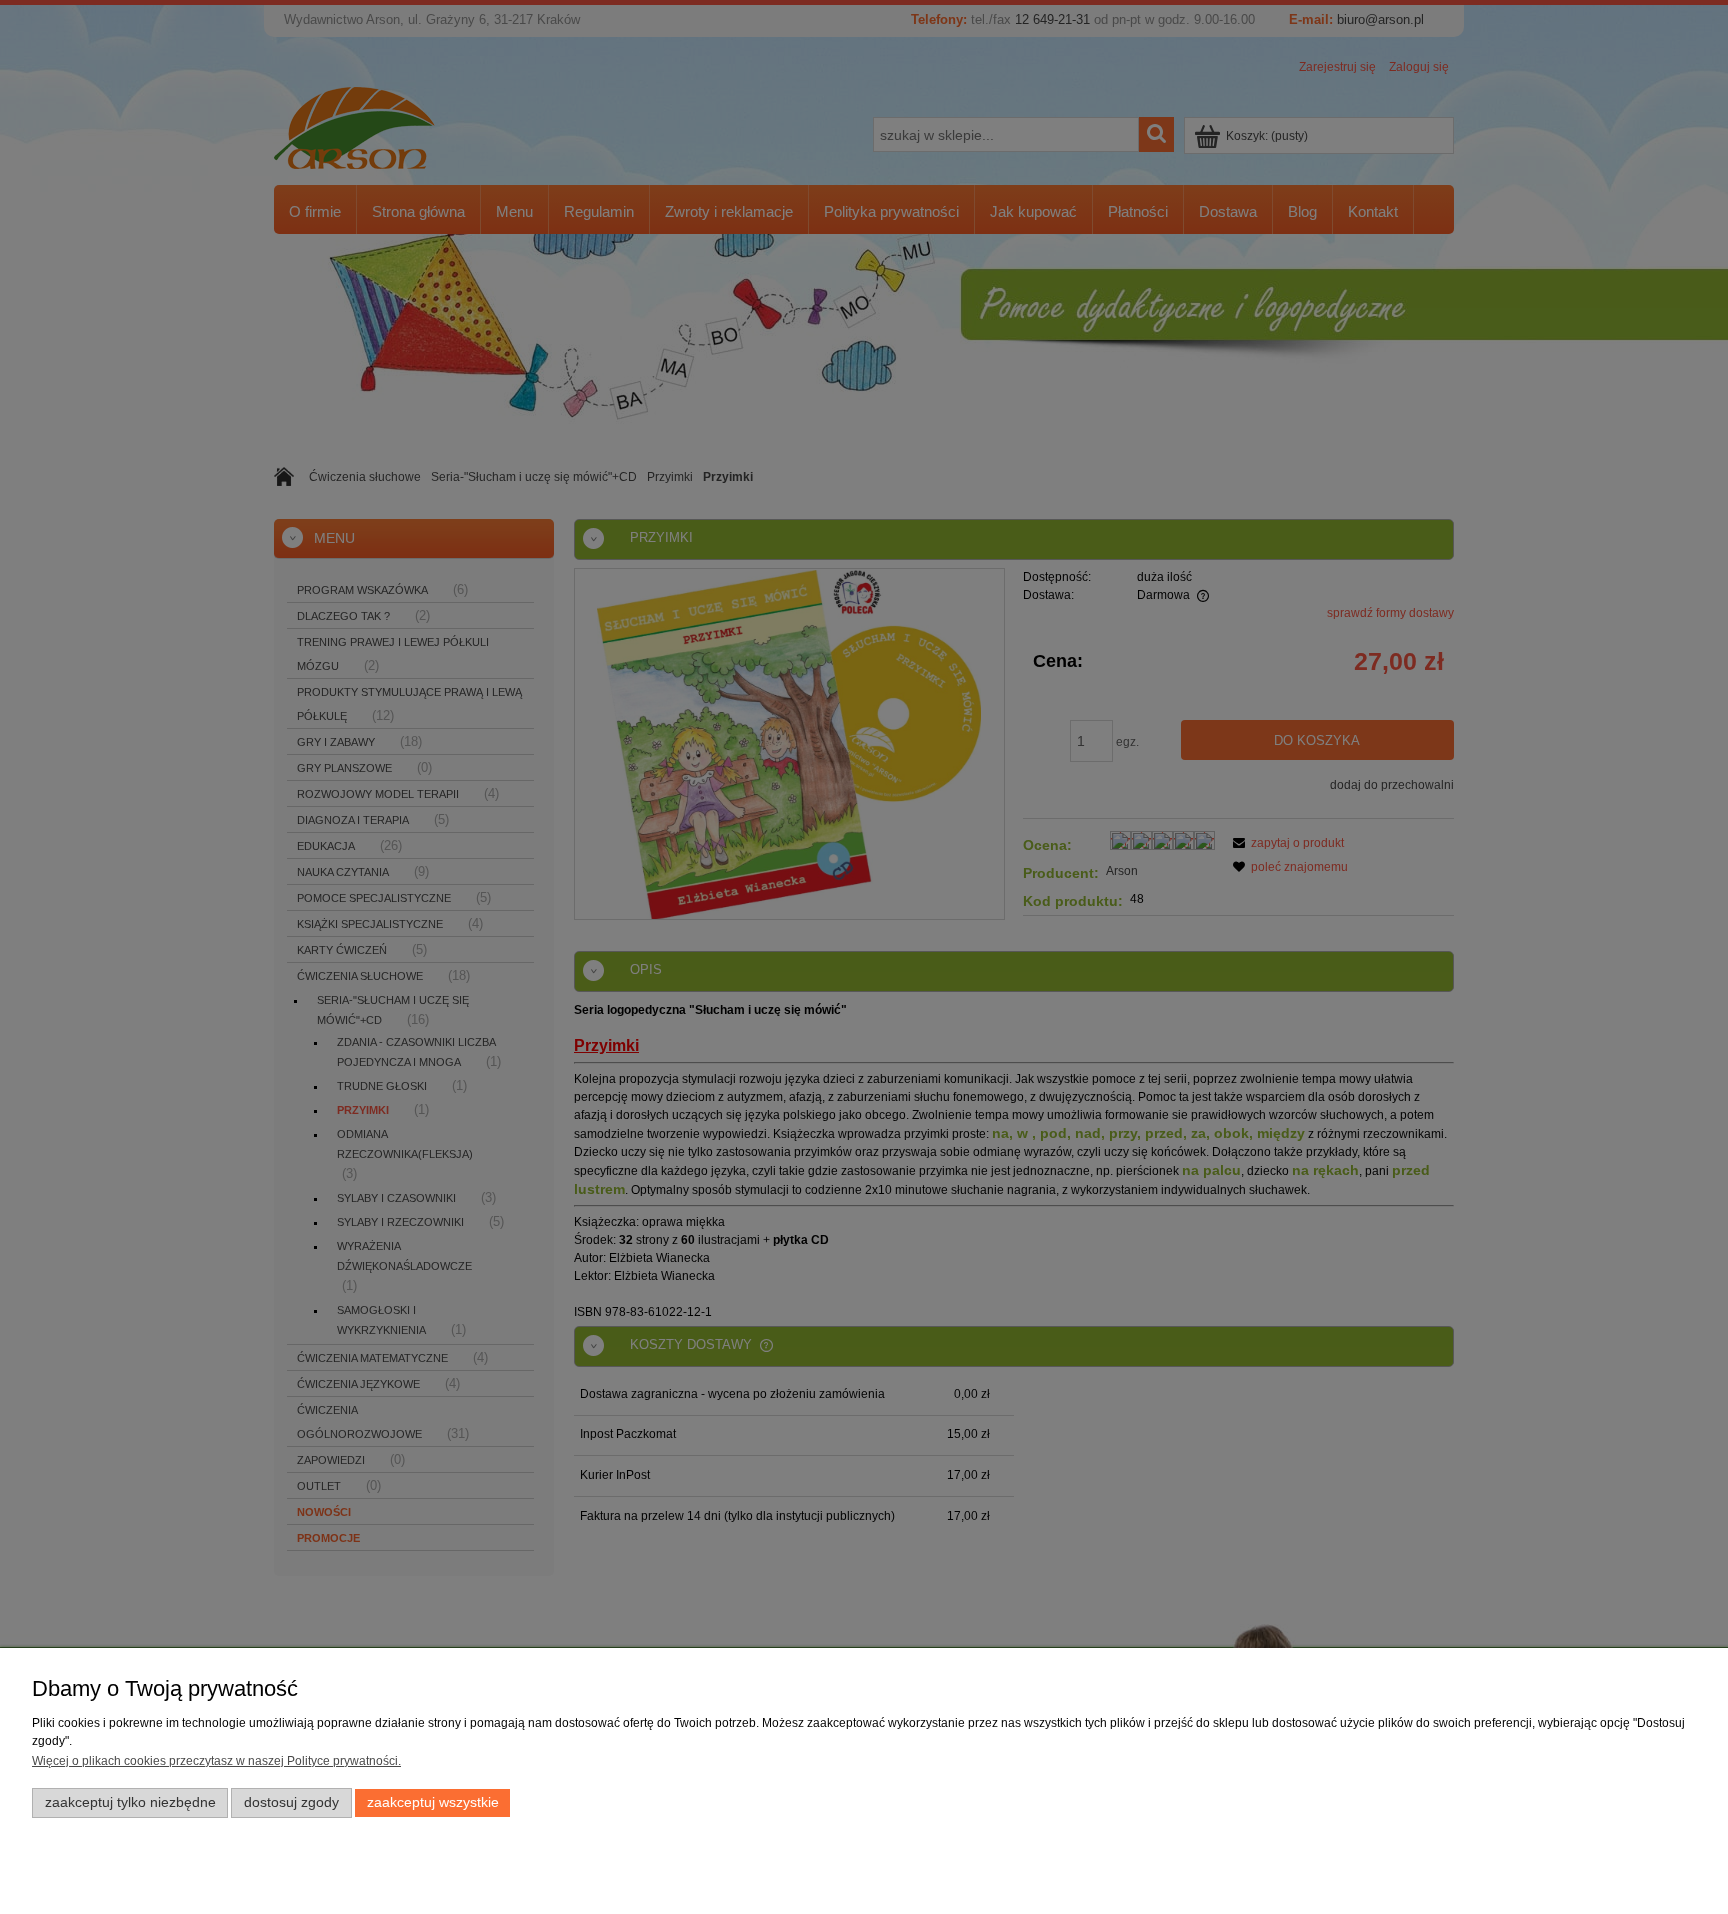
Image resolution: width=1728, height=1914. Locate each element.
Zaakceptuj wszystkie (433, 1802)
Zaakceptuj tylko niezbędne (130, 1802)
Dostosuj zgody (291, 1802)
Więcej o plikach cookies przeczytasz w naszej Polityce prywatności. (216, 1761)
